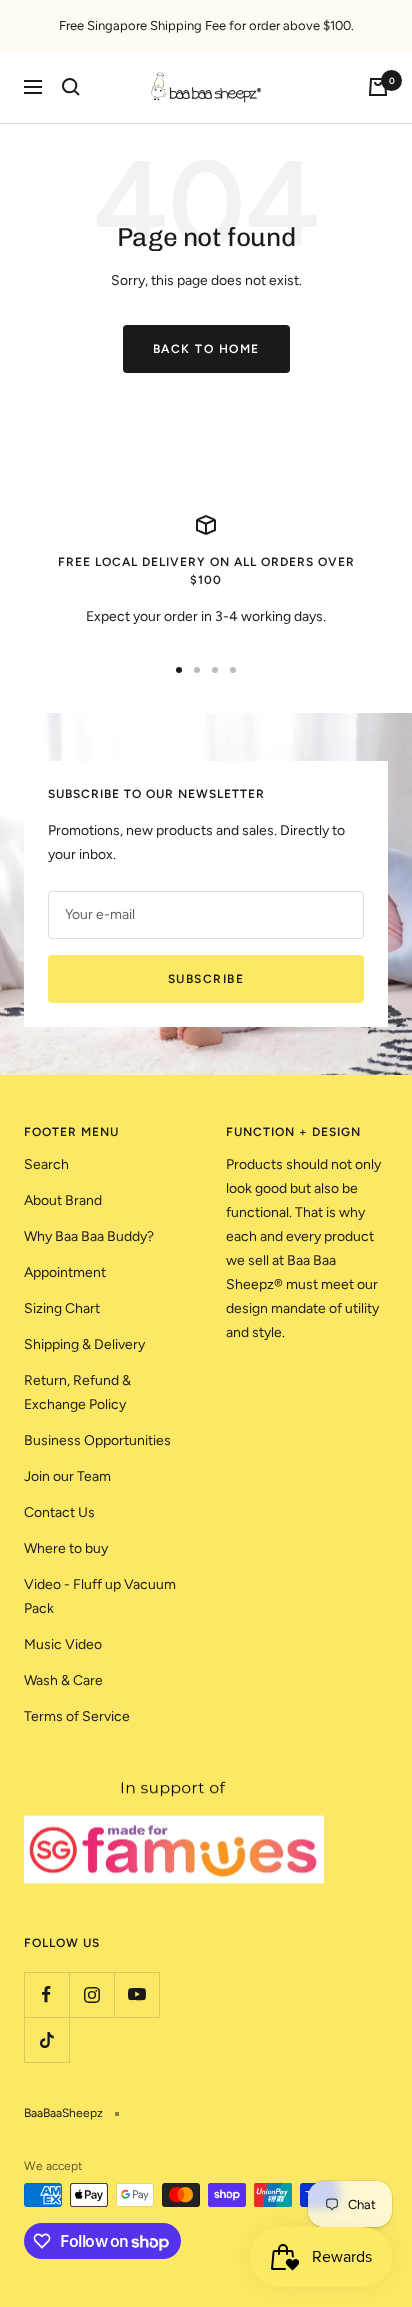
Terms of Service (77, 1716)
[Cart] (378, 87)
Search (46, 1164)
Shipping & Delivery (84, 1344)
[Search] (71, 87)
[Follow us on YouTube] (136, 1994)
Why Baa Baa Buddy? (89, 1236)
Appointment (65, 1272)
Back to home (206, 349)
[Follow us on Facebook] (46, 1994)
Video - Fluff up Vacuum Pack (100, 1596)
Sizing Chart (62, 1308)
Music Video (63, 1644)
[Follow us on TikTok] (46, 2039)
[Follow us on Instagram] (91, 1994)
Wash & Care (63, 1680)
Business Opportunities (97, 1440)
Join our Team (67, 1476)
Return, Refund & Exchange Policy (77, 1392)
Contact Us (59, 1512)
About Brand (63, 1200)
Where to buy (66, 1548)
